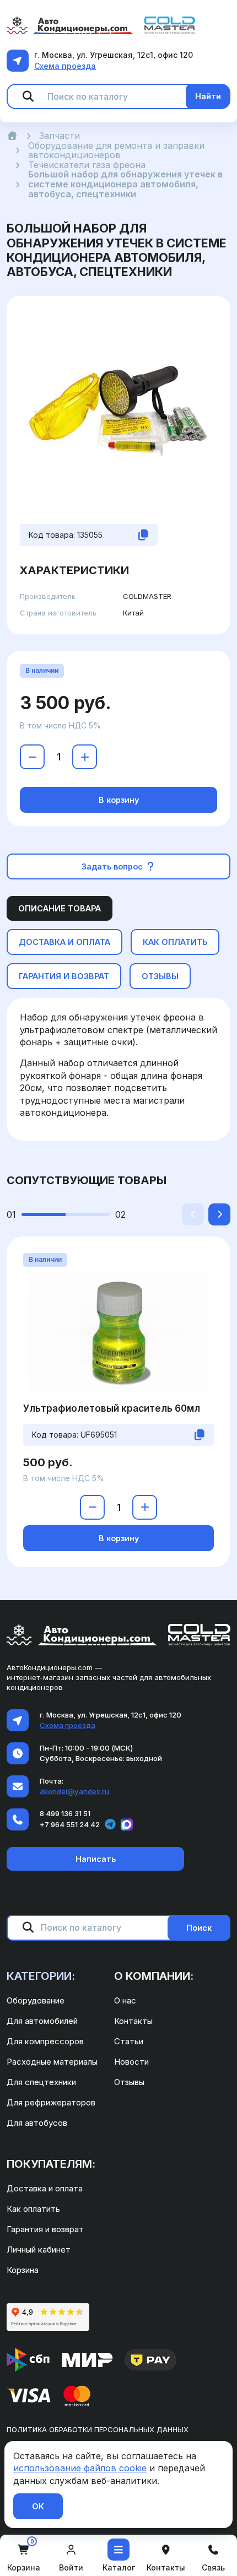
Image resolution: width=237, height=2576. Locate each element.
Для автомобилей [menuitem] (42, 2021)
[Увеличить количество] (85, 757)
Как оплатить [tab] (175, 942)
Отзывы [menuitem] (129, 2082)
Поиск (199, 1928)
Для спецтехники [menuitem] (41, 2082)
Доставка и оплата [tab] (64, 942)
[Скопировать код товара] (143, 535)
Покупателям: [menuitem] (51, 2164)
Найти (208, 96)
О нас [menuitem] (125, 2000)
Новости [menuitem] (131, 2062)
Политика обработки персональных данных (98, 2429)
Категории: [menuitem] (41, 1976)
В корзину (119, 800)
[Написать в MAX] (127, 1824)
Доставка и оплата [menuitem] (45, 2188)
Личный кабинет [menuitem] (39, 2250)
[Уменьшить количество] (32, 757)
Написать (96, 1859)
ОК (38, 2506)
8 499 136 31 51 (65, 1813)
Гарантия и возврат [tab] (64, 976)
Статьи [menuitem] (129, 2041)
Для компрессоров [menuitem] (45, 2041)
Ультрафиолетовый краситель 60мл (112, 1408)
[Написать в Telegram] (110, 1824)
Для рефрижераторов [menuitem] (51, 2102)
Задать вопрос (113, 866)
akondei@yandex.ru (74, 1791)
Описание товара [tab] (60, 908)
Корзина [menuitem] (23, 2270)
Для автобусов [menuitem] (37, 2123)
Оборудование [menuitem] (36, 2000)
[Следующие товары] (219, 1214)
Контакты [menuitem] (133, 2021)
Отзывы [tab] (160, 976)
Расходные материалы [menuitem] (52, 2062)
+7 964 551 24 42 (70, 1824)
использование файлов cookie (80, 2468)
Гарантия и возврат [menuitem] (45, 2229)
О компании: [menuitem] (154, 1976)
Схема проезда (65, 66)
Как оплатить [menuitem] (33, 2209)
